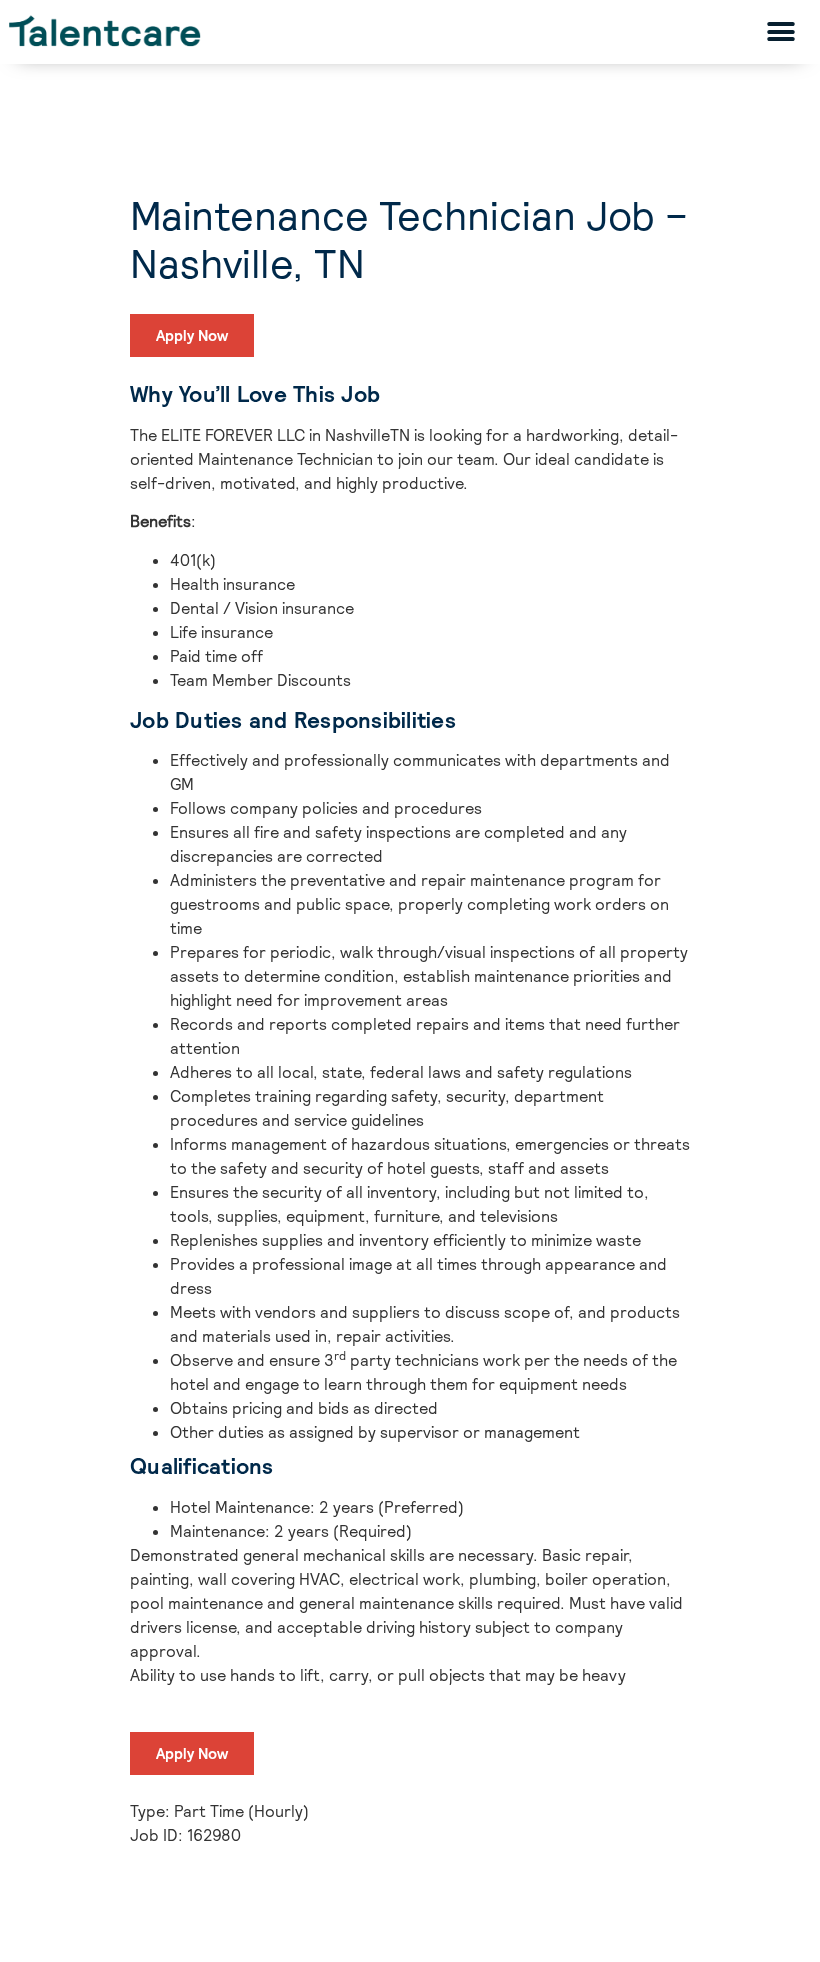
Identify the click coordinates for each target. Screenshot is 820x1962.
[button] (781, 31)
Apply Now (192, 335)
